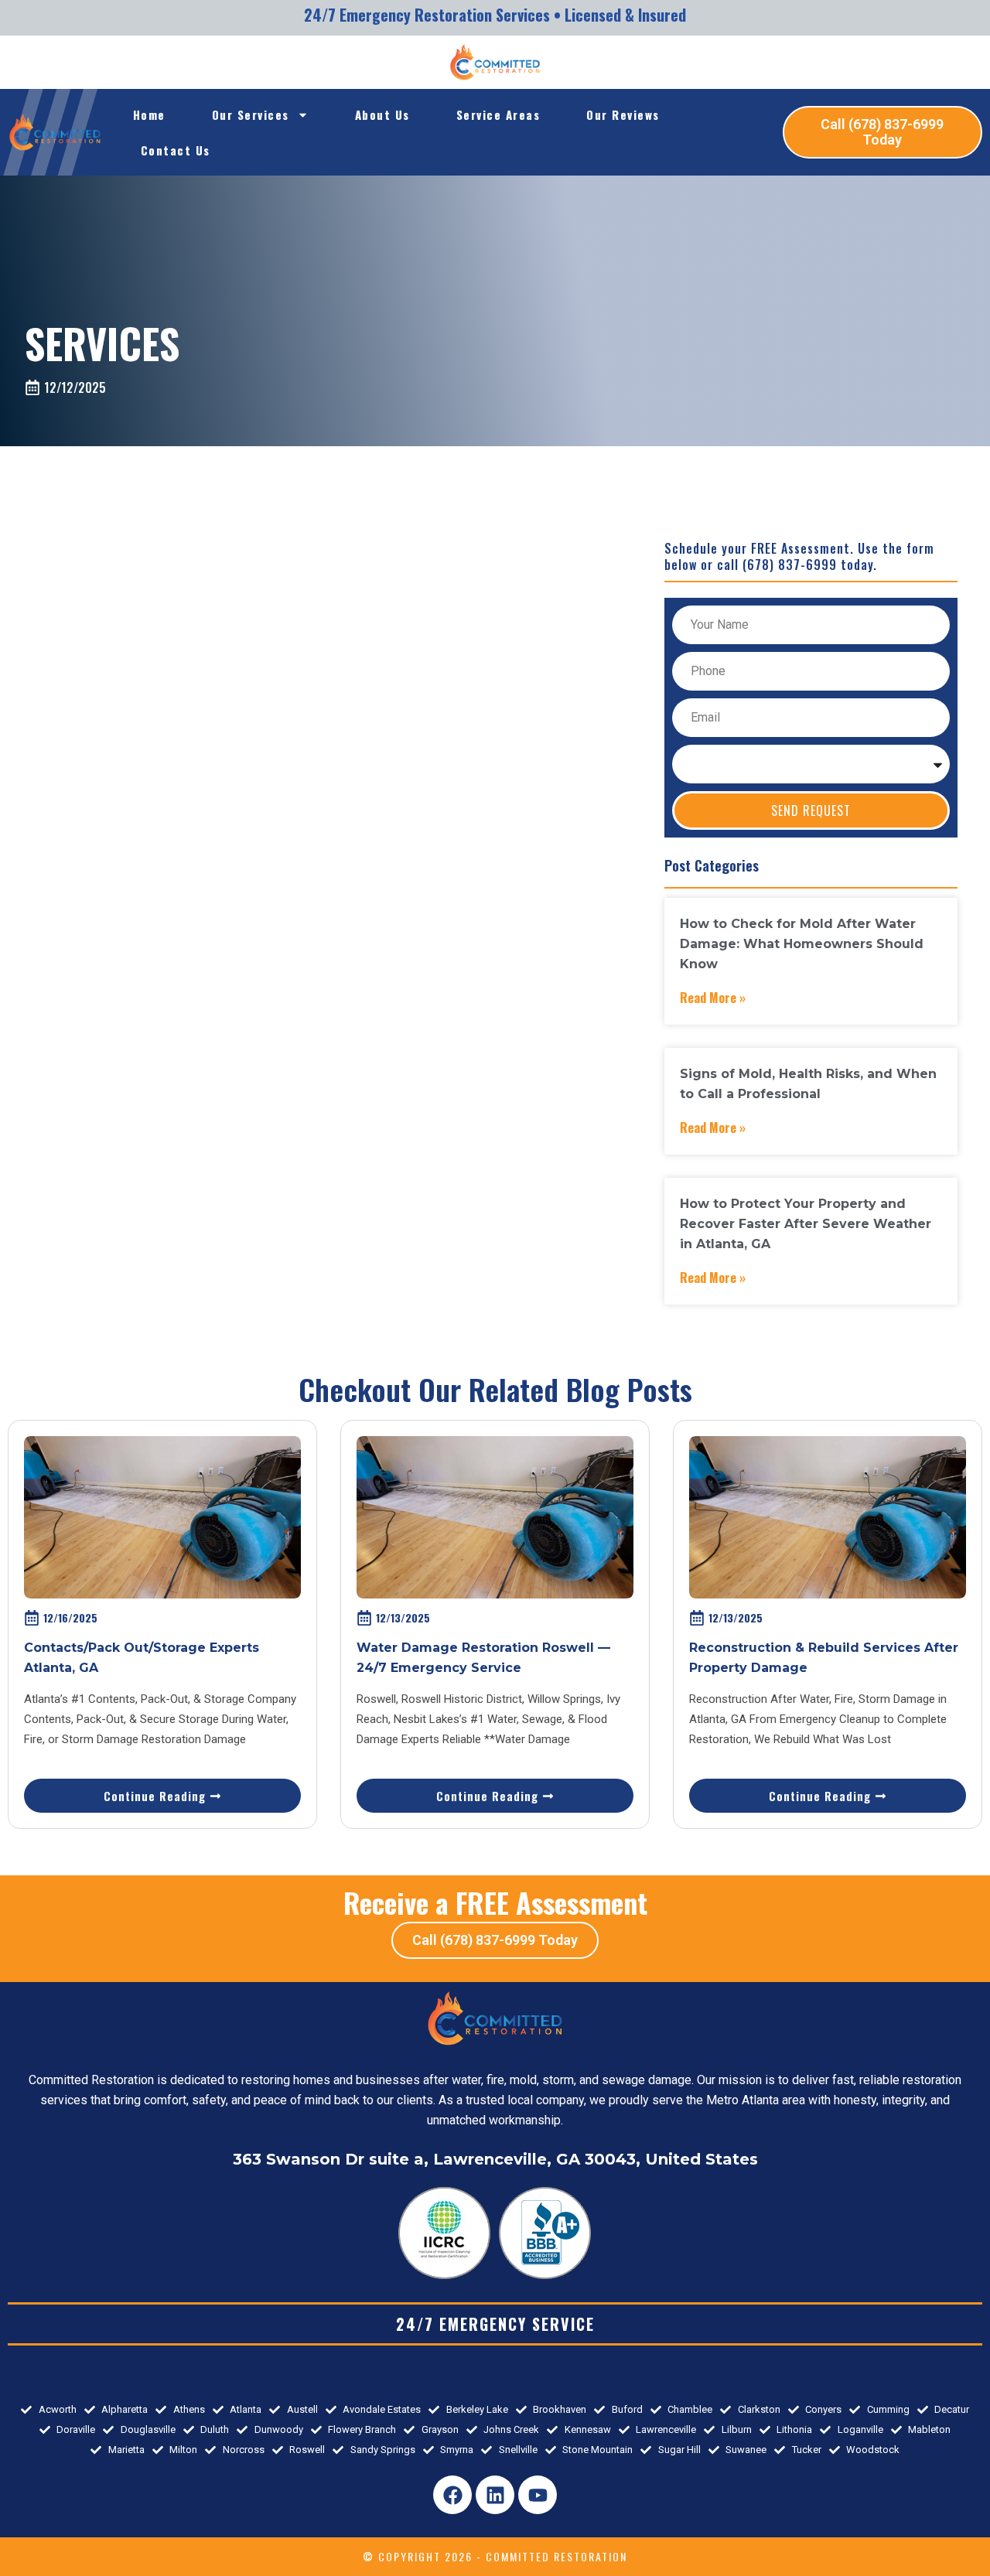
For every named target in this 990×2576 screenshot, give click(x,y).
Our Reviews (623, 114)
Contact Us (176, 150)
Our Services (251, 114)
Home (149, 114)
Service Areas (498, 114)
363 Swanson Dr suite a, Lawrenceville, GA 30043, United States (495, 2159)
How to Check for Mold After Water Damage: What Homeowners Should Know (802, 944)
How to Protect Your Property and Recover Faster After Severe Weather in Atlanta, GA (806, 1224)
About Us (382, 114)
